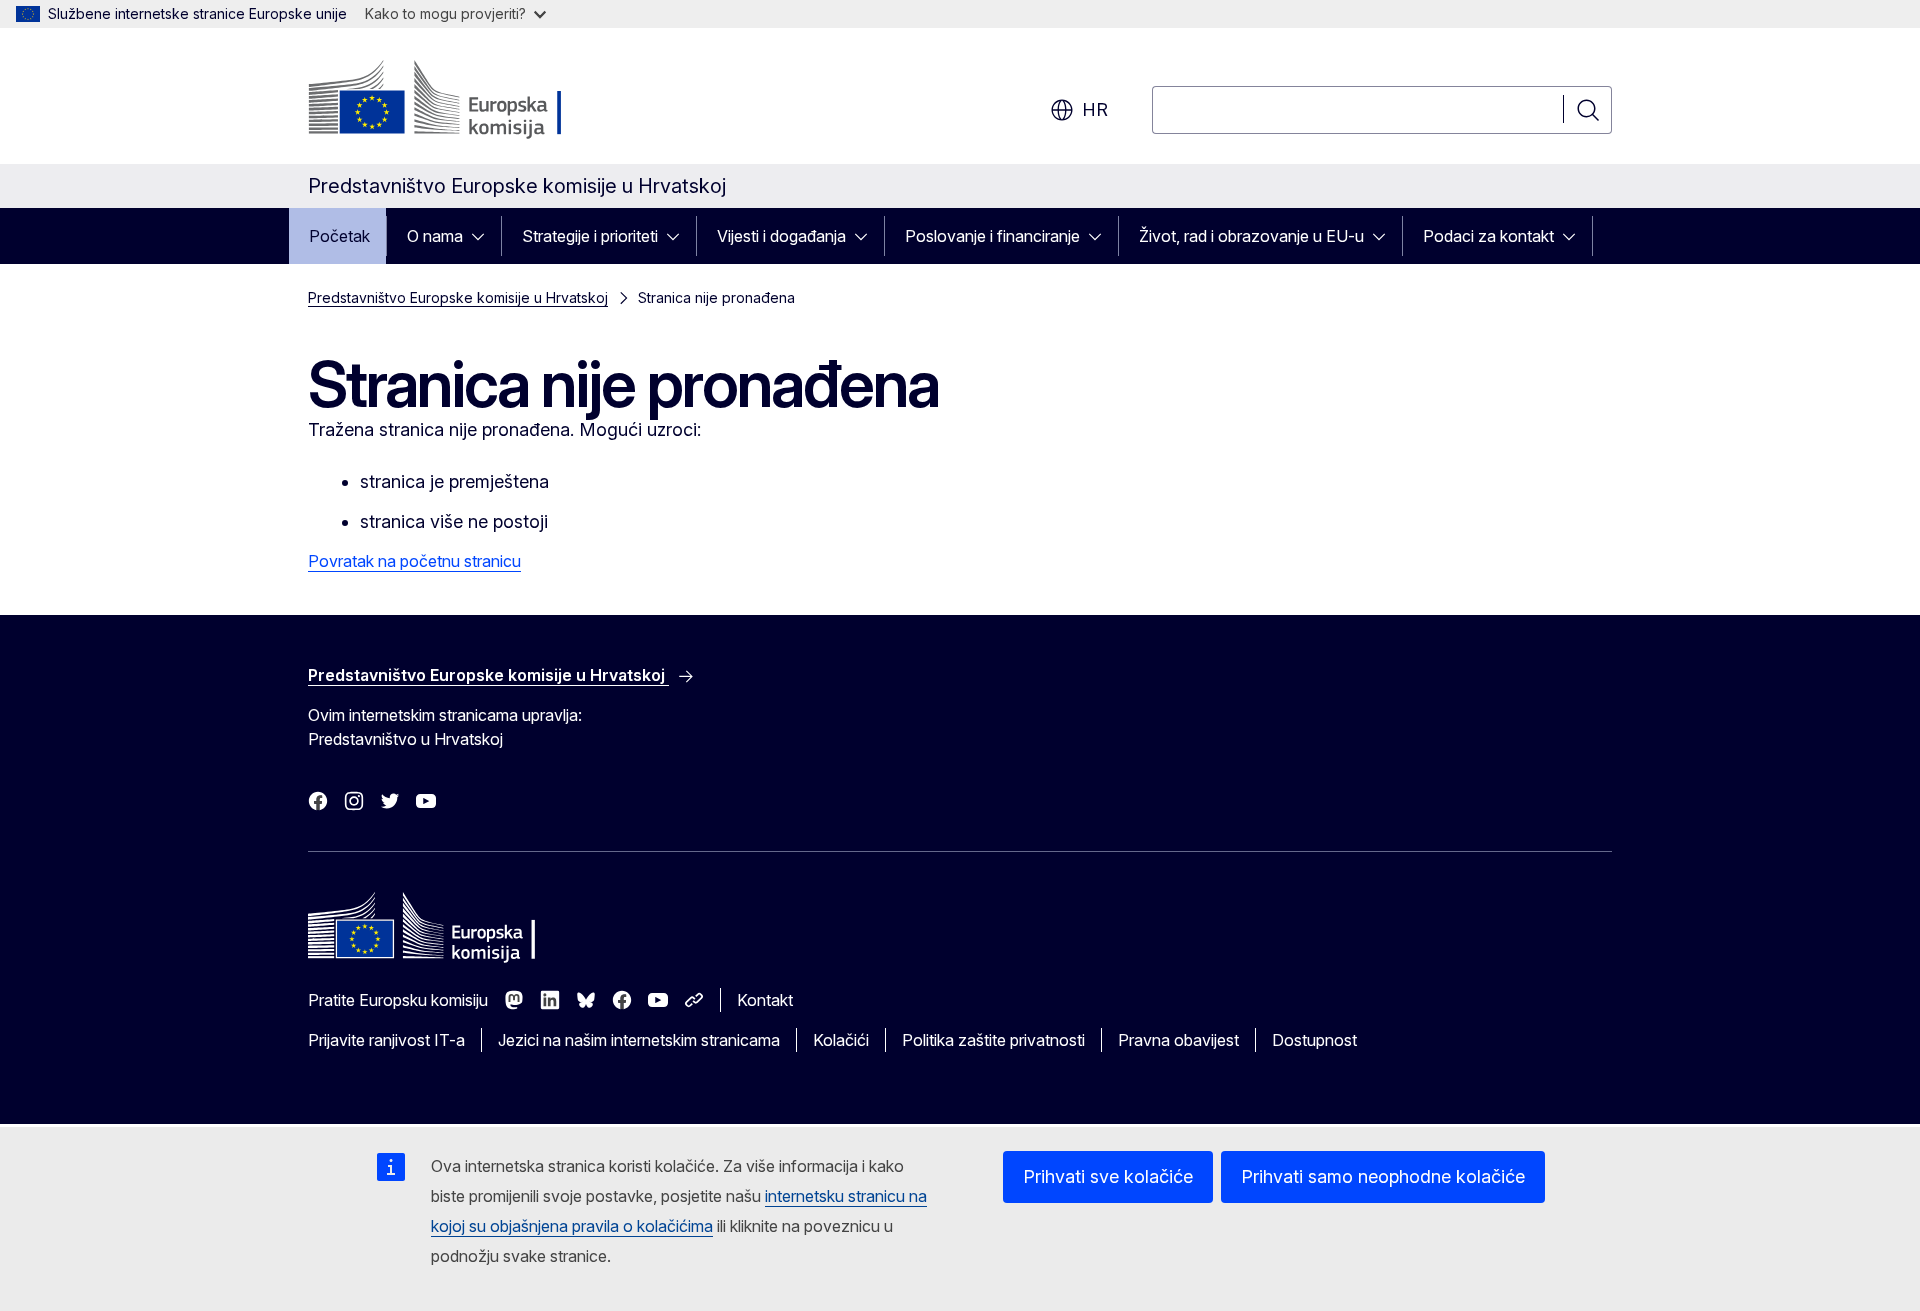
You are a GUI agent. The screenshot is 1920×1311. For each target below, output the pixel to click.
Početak (339, 236)
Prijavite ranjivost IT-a (386, 1040)
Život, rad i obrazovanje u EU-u (1251, 236)
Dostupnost (1314, 1040)
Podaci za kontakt (1488, 236)
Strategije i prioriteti (590, 236)
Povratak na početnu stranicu (414, 561)
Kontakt (765, 1000)
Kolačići (841, 1040)
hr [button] (1095, 109)
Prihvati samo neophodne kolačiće (1383, 1176)
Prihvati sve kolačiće (1108, 1176)
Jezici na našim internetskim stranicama (639, 1040)
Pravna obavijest (1178, 1040)
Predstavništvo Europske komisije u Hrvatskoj (458, 297)
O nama (435, 236)
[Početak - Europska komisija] (469, 100)
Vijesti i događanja (781, 236)
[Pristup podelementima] (484, 236)
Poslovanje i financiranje (992, 236)
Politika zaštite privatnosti (993, 1040)
